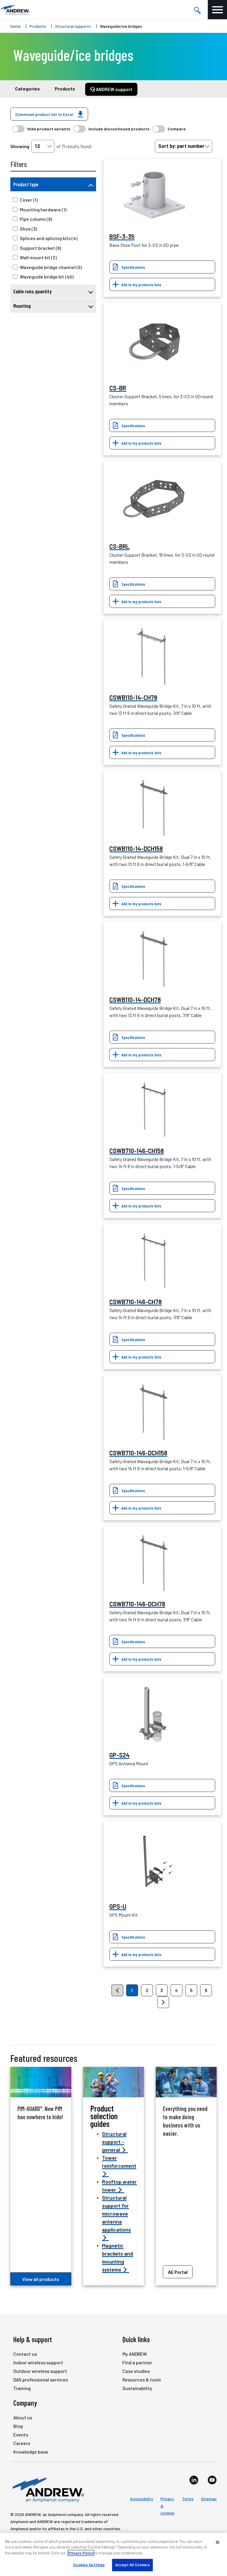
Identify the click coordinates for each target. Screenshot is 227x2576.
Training (22, 2388)
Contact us (25, 2354)
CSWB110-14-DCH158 (136, 849)
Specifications (133, 267)
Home (16, 26)
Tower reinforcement (119, 2162)
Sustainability (137, 2388)
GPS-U (118, 1906)
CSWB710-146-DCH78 (137, 1604)
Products (38, 26)
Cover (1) (29, 200)
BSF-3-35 (122, 237)
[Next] (163, 2002)
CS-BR (118, 388)
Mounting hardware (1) (43, 209)
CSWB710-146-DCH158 (138, 1453)
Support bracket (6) (40, 248)
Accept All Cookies (132, 2565)
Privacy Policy (81, 2553)
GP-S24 (119, 1755)
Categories (27, 89)
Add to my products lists (141, 285)
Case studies (136, 2371)
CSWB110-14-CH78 (133, 697)
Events (21, 2435)
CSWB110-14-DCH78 (135, 1000)
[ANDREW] (15, 10)
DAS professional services (41, 2380)
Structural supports (73, 26)
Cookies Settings (89, 2565)
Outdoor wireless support (40, 2371)
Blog (18, 2426)
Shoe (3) (28, 229)
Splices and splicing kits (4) (49, 238)
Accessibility (142, 2499)
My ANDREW (135, 2354)
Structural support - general (114, 2142)
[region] (113, 2554)
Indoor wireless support (38, 2362)
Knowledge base (31, 2452)
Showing (20, 146)
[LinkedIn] (194, 2480)
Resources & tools (142, 2380)
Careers (22, 2443)
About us (23, 2417)
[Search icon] (197, 10)
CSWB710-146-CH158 (137, 1151)
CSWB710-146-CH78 (136, 1302)
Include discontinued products (119, 129)
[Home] (47, 2489)
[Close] (218, 2542)
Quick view (154, 196)
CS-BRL (119, 546)
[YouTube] (212, 2480)
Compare (177, 129)
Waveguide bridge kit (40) (47, 277)
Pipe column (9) (36, 219)
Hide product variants (49, 129)
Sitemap (209, 2499)
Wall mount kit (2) (38, 257)
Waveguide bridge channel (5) (51, 267)
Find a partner (137, 2362)
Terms (188, 2499)
